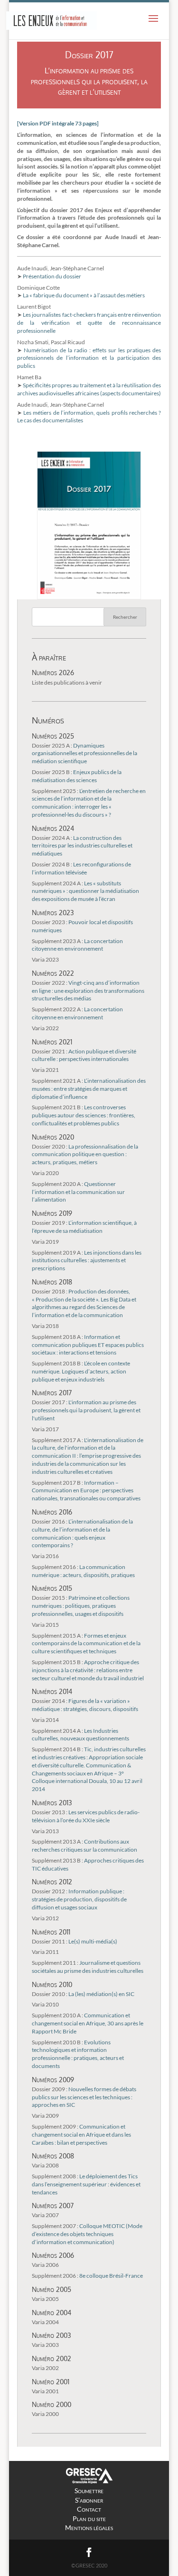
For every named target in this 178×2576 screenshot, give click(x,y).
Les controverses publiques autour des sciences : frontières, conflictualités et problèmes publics (84, 1115)
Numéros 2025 (53, 736)
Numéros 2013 (52, 1802)
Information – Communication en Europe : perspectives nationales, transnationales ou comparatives (86, 1491)
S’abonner (89, 2500)
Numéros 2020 (53, 1137)
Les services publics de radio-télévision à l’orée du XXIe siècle (86, 1816)
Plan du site (89, 2518)
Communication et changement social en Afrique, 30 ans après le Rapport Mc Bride (88, 2023)
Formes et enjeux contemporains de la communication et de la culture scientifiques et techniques (86, 1644)
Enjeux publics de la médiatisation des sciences (77, 776)
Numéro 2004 (52, 2312)
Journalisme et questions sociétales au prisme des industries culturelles (88, 1967)
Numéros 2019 (52, 1213)
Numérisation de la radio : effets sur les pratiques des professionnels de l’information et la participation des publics (89, 358)
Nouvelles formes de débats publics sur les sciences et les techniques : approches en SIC (84, 2097)
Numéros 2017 (52, 1392)
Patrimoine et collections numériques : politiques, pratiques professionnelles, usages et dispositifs (81, 1606)
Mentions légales (89, 2527)
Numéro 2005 (52, 2289)
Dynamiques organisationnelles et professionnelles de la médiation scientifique (84, 753)
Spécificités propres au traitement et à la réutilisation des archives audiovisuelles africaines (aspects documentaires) (89, 389)
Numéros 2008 (53, 2156)
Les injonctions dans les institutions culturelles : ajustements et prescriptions (87, 1261)
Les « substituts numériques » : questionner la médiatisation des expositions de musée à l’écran (85, 891)
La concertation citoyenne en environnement (77, 945)
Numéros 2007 (53, 2205)
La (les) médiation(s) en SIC (83, 1994)
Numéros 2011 (51, 1932)
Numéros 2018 (52, 1282)
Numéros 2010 (52, 1984)
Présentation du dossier (52, 276)
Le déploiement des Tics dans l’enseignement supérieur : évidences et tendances (86, 2184)
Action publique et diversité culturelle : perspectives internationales (84, 1055)
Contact (89, 2509)
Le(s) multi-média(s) (75, 1941)
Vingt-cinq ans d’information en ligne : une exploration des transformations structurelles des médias (88, 991)
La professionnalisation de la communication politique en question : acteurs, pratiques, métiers (85, 1154)
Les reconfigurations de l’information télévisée (81, 868)
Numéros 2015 (52, 1588)
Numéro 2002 (52, 2358)
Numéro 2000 (52, 2404)
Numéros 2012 (52, 1881)
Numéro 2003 (52, 2335)
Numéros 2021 (52, 1042)
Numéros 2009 (53, 2079)
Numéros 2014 (52, 1691)
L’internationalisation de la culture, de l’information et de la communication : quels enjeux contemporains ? (82, 1533)
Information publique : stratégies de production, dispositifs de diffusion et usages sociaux (79, 1899)
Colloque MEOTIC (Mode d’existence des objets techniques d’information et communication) (87, 2234)
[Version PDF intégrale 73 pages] (58, 123)
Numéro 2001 (51, 2381)
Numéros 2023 (53, 912)
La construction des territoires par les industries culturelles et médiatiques (82, 846)
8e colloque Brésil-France (87, 2276)
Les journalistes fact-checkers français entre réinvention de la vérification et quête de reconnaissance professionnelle (89, 323)
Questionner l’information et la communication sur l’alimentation (78, 1192)
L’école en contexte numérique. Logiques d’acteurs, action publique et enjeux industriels (81, 1371)
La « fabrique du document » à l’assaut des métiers (84, 295)
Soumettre (89, 2491)
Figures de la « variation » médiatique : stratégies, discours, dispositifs (85, 1705)
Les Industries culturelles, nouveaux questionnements (80, 1735)
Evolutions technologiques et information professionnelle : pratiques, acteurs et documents (78, 2054)
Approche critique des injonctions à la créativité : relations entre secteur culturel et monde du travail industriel (88, 1670)
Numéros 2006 (53, 2255)
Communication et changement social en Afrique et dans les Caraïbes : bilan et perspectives (81, 2135)
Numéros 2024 (53, 828)
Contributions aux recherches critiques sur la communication (84, 1845)
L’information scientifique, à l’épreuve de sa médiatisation (84, 1227)
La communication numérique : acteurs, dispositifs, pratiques (83, 1571)
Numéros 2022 (53, 973)
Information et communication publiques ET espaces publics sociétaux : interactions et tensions (88, 1345)
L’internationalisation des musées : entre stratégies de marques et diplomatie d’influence (89, 1089)
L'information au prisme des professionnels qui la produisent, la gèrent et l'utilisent (86, 1410)
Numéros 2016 (52, 1512)
